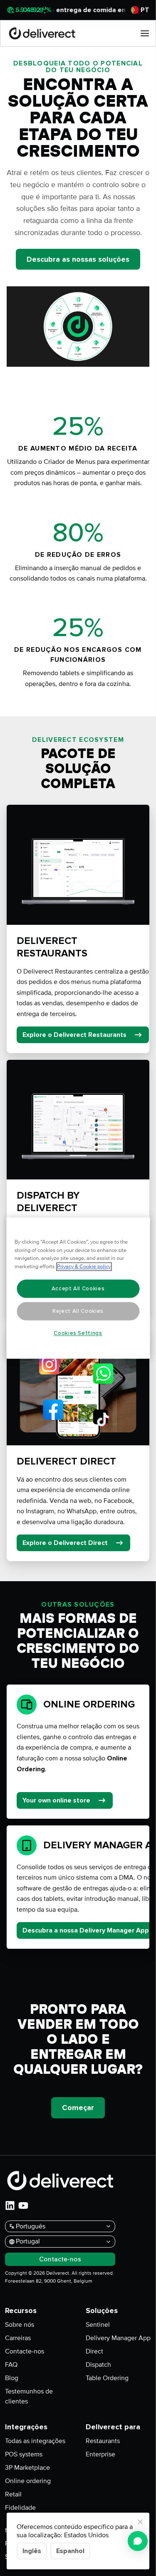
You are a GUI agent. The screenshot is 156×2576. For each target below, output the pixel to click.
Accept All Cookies (78, 1289)
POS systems (24, 2454)
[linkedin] (10, 2205)
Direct (94, 2351)
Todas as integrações (35, 2441)
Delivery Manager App (118, 2338)
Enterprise (100, 2454)
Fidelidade (20, 2508)
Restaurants (103, 2441)
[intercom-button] (138, 2541)
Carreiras (18, 2338)
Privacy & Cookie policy (84, 1267)
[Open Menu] (145, 33)
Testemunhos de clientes (29, 2396)
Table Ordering (107, 2378)
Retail (13, 2494)
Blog (12, 2378)
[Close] (140, 2522)
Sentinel (98, 2325)
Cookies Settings (78, 1333)
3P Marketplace (27, 2468)
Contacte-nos (25, 2351)
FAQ (11, 2365)
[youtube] (23, 2205)
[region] (78, 1288)
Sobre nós (20, 2325)
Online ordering (28, 2481)
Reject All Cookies (78, 1311)
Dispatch (98, 2365)
